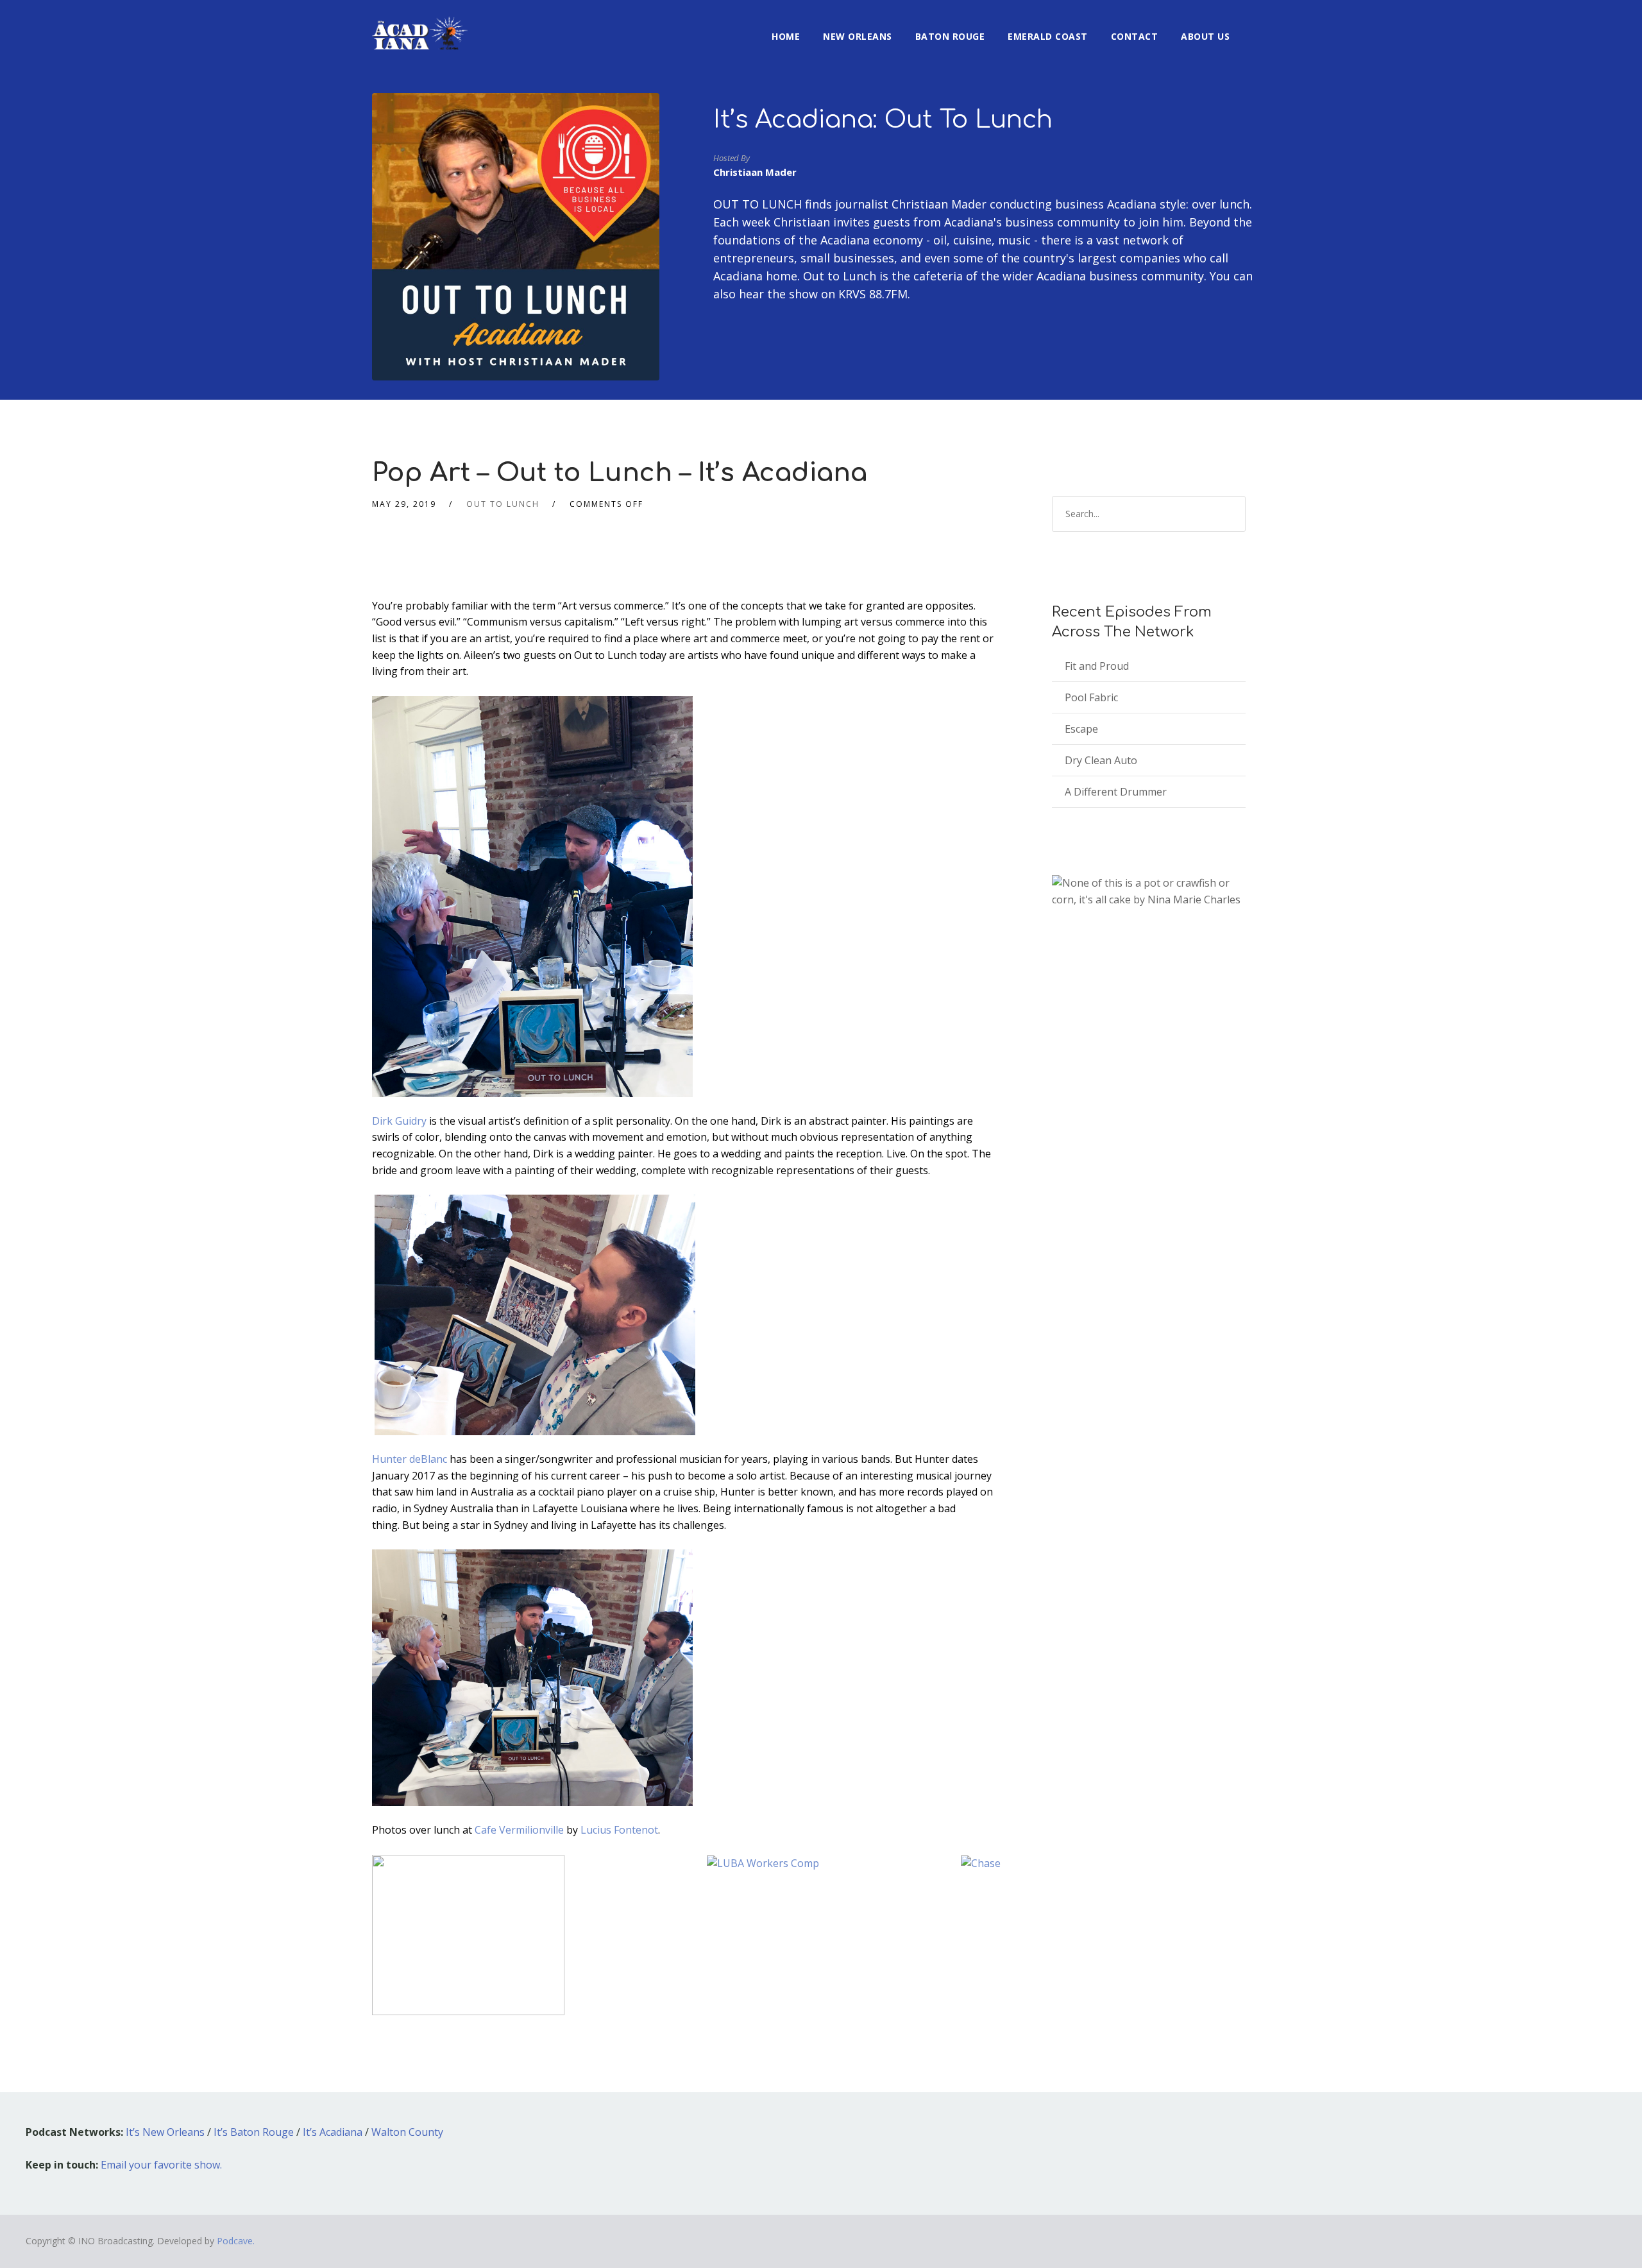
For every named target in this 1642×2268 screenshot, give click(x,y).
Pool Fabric (1091, 697)
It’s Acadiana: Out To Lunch (883, 120)
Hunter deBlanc (411, 1459)
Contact (1135, 36)
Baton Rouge (950, 36)
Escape (1081, 729)
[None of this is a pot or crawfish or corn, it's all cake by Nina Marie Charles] (1149, 891)
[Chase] (981, 1863)
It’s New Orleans (165, 2132)
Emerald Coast (1048, 36)
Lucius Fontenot (619, 1830)
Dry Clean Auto (1101, 760)
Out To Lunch (503, 504)
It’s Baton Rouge (254, 2132)
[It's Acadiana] (420, 25)
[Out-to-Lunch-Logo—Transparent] (468, 1934)
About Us (1205, 36)
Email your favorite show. (161, 2165)
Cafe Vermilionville (518, 1830)
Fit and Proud (1097, 666)
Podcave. (236, 2241)
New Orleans (858, 36)
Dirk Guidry (399, 1121)
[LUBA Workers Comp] (763, 1863)
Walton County (407, 2132)
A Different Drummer (1116, 792)
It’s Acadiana (333, 2132)
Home (786, 36)
